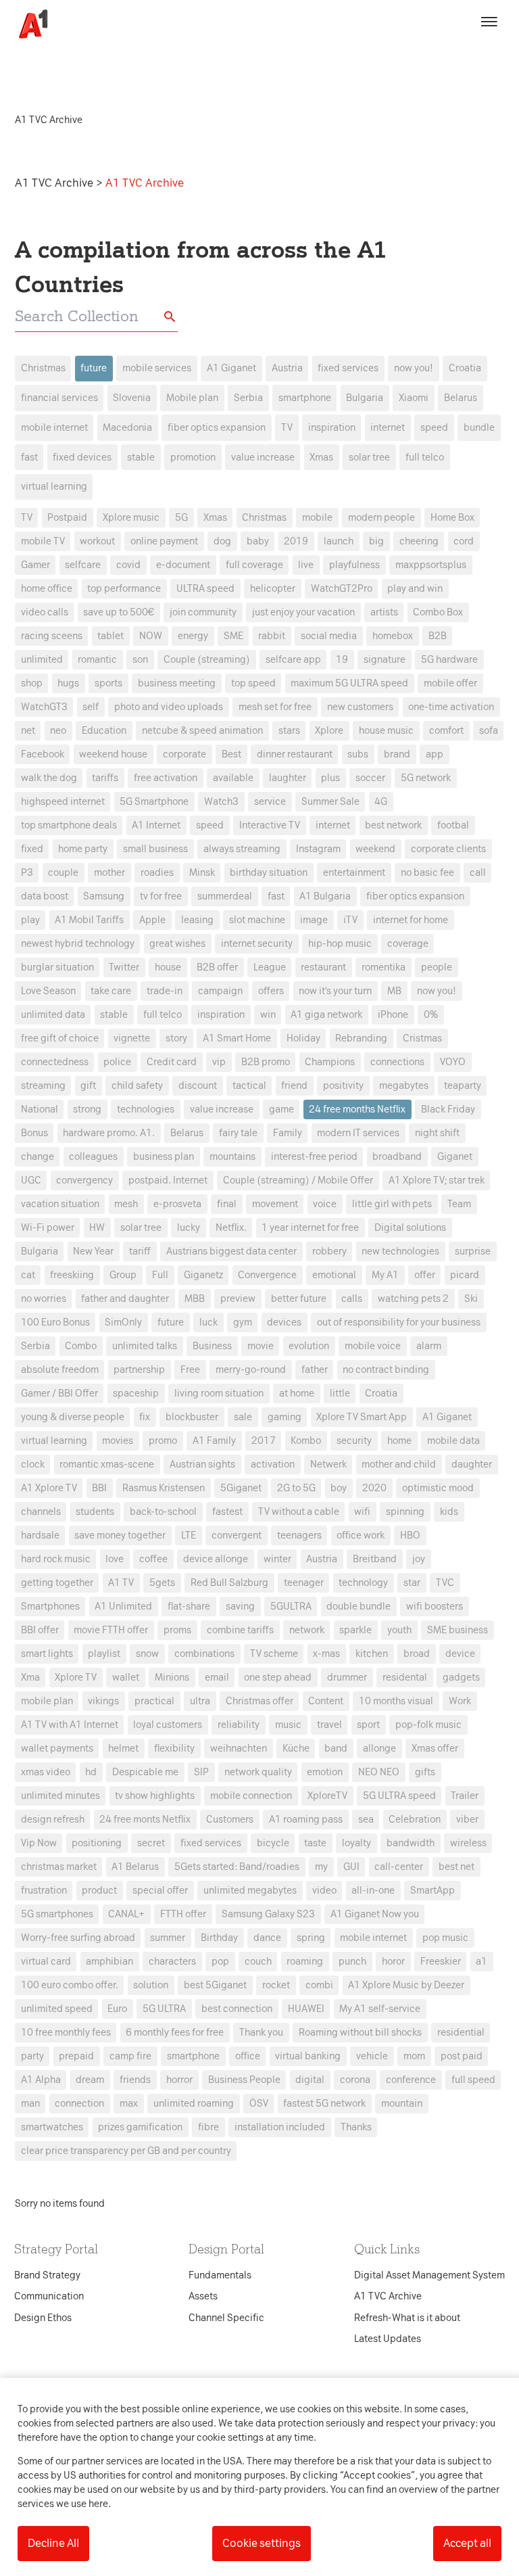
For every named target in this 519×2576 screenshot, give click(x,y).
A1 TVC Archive (55, 183)
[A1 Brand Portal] (28, 24)
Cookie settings (262, 2543)
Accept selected (357, 1538)
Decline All (53, 2543)
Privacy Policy (133, 1075)
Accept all (467, 2543)
